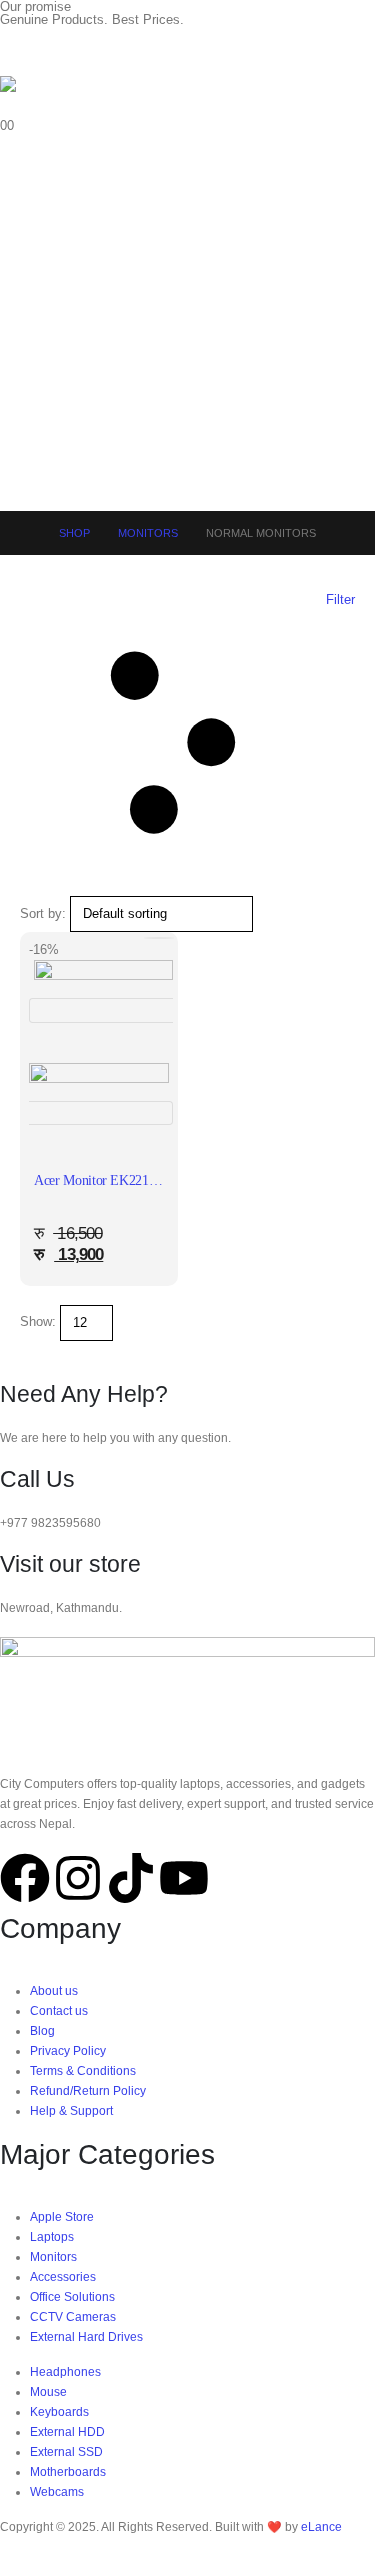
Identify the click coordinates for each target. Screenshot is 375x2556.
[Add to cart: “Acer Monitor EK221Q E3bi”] (159, 938)
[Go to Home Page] (25, 533)
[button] (187, 743)
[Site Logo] (55, 96)
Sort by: (43, 913)
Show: (38, 1321)
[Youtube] (184, 1878)
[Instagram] (78, 1878)
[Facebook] (25, 1878)
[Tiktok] (131, 1878)
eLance (321, 2526)
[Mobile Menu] (18, 51)
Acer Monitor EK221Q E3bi (111, 1180)
